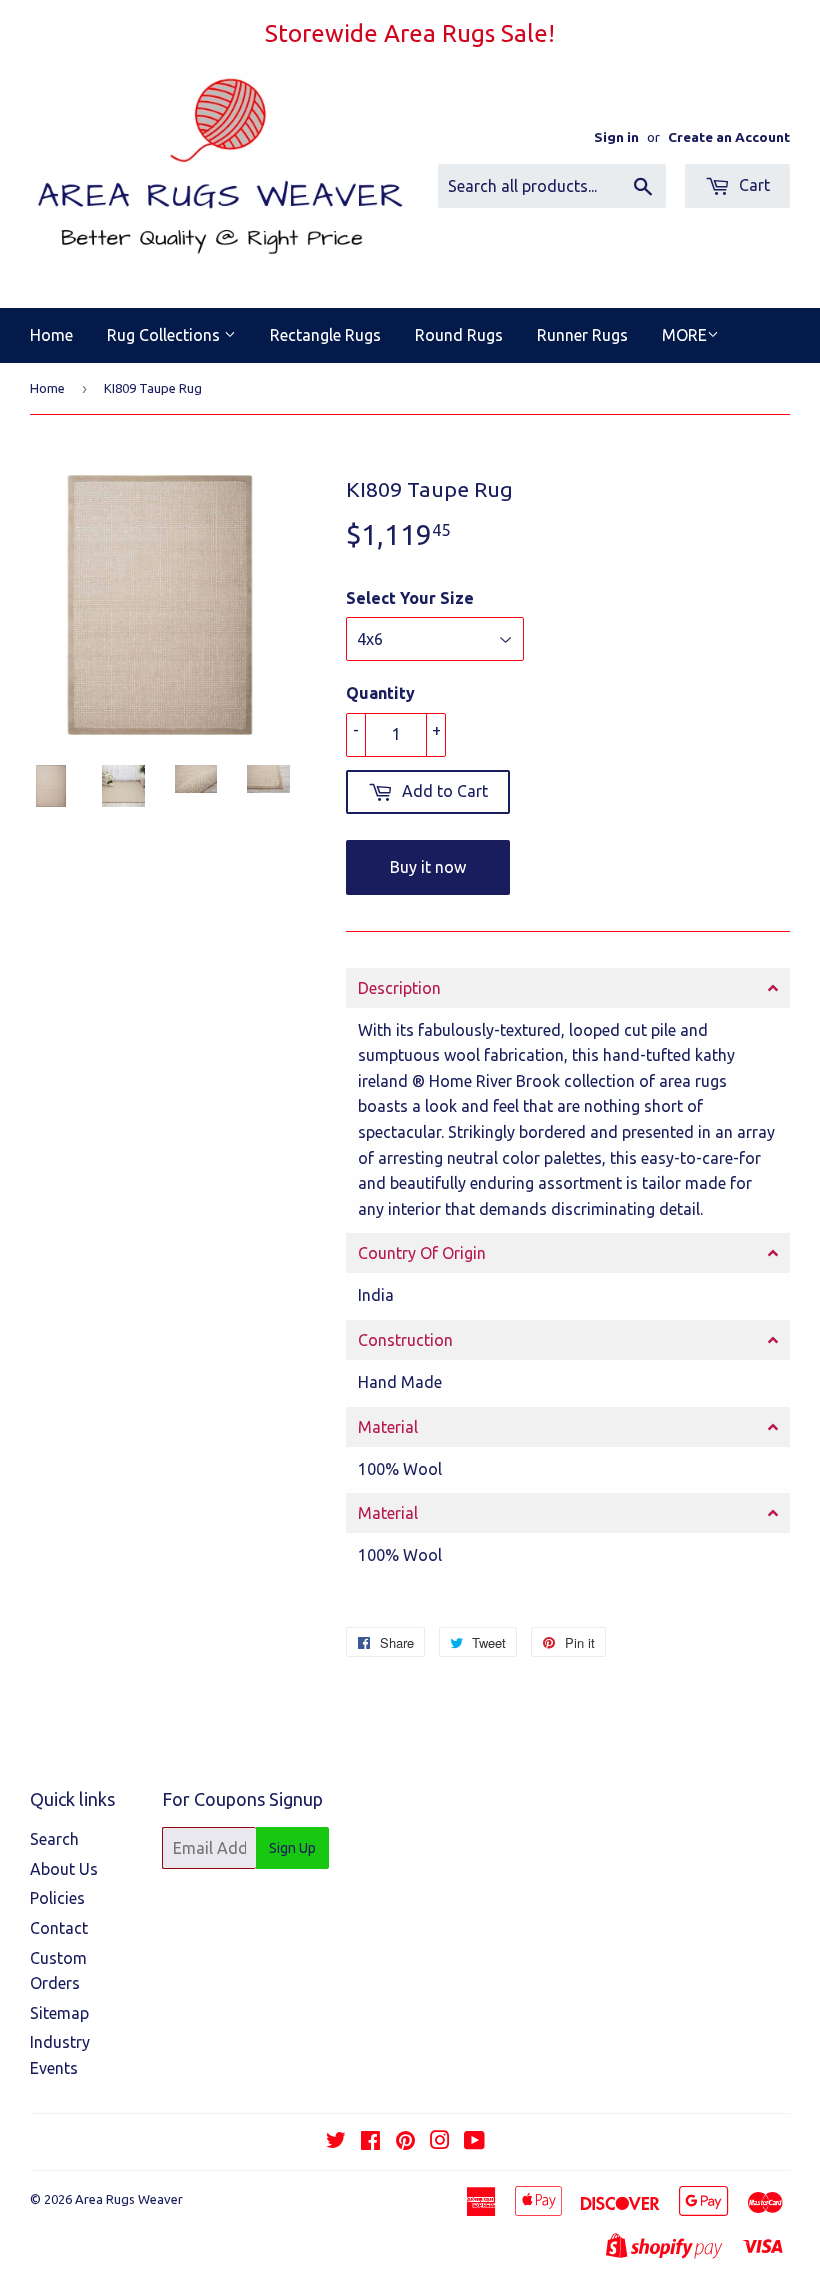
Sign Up (292, 1848)
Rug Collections (165, 335)
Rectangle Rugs (325, 335)
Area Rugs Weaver (129, 2199)
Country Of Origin (422, 1253)
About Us (64, 1869)
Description (399, 988)
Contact (59, 1928)
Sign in (616, 137)
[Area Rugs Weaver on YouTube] (474, 2142)
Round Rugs (459, 335)
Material (388, 1427)
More (684, 335)
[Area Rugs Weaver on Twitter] (336, 2142)
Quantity (380, 693)
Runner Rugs (582, 335)
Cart (752, 185)
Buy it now (428, 867)
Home (51, 335)
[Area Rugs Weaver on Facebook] (370, 2142)
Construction (405, 1340)
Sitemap (59, 2013)
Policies (57, 1898)
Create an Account (729, 137)
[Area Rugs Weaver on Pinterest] (405, 2142)
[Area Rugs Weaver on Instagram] (440, 2142)
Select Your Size (410, 598)
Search (54, 1839)
